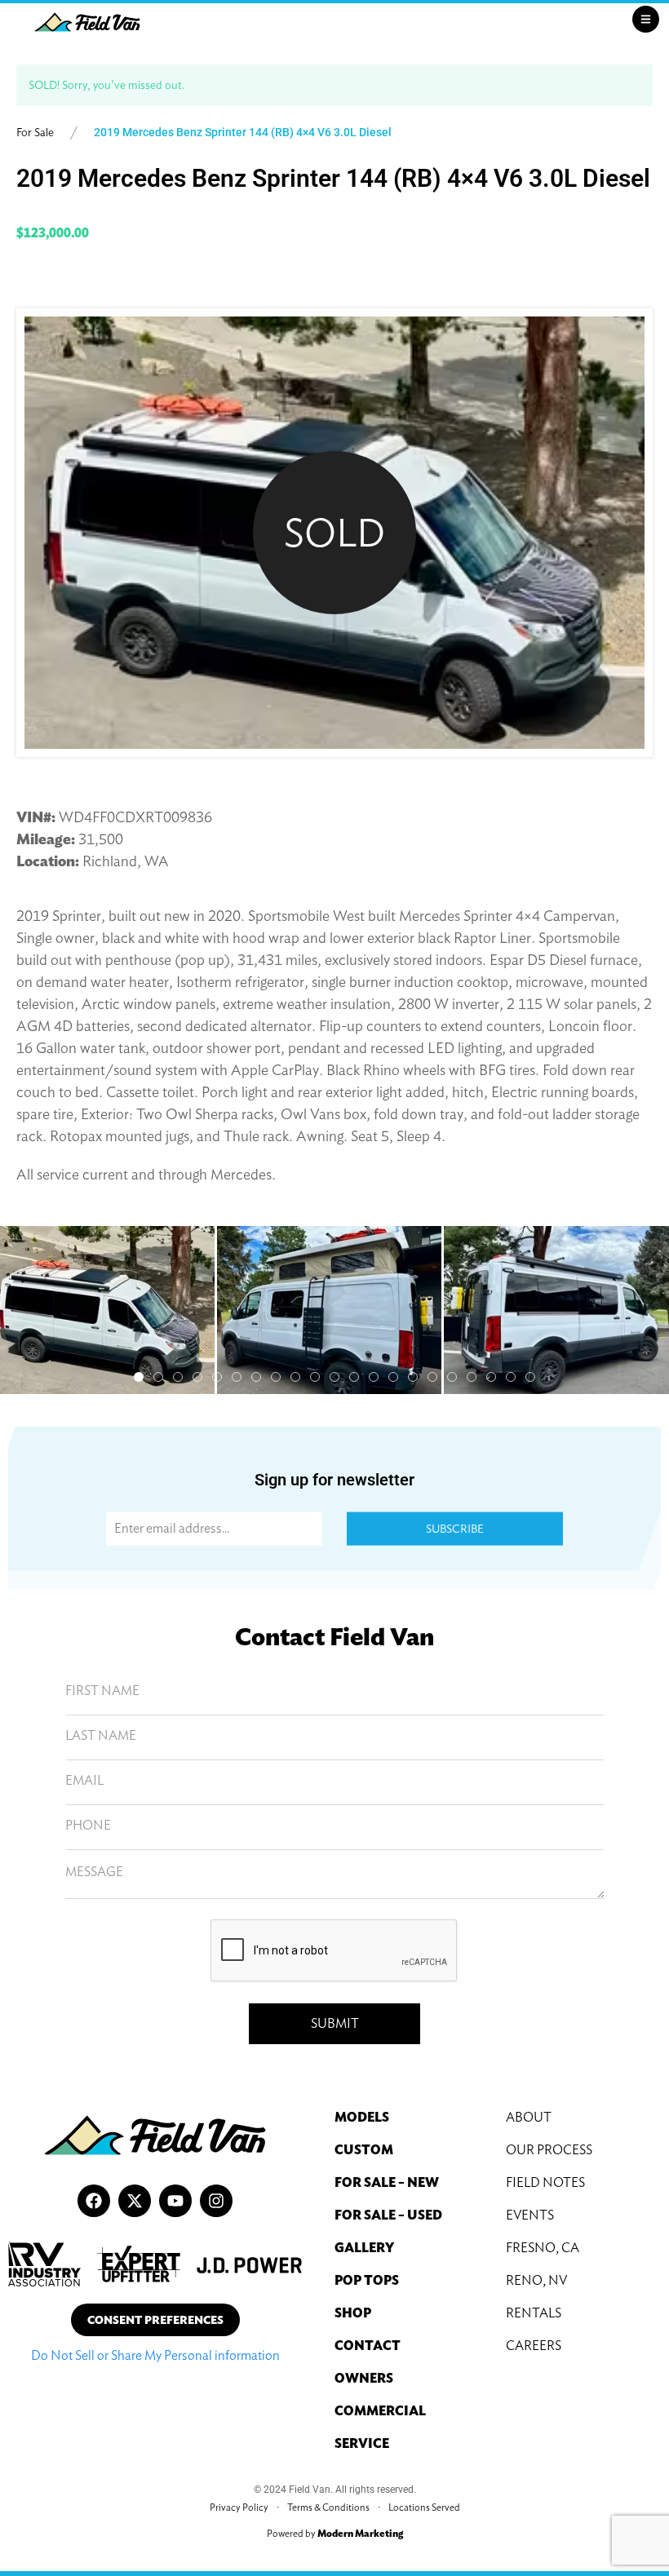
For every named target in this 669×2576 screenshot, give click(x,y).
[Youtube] (175, 2201)
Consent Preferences (155, 2320)
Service (362, 2443)
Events (530, 2215)
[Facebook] (94, 2201)
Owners (364, 2378)
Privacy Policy (239, 2507)
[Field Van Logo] (87, 22)
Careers (534, 2346)
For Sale (35, 132)
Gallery (364, 2248)
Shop (353, 2313)
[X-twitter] (135, 2201)
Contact (368, 2346)
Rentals (534, 2313)
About (529, 2117)
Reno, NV (536, 2280)
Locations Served (424, 2507)
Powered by (335, 2533)
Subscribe (455, 1529)
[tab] (139, 1377)
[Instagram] (216, 2201)
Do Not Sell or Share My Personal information (155, 2355)
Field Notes (545, 2182)
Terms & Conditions (328, 2507)
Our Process (549, 2150)
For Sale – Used (388, 2215)
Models (362, 2117)
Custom (364, 2150)
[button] (329, 1310)
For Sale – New (387, 2182)
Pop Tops (367, 2280)
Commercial (380, 2411)
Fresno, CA (543, 2248)
